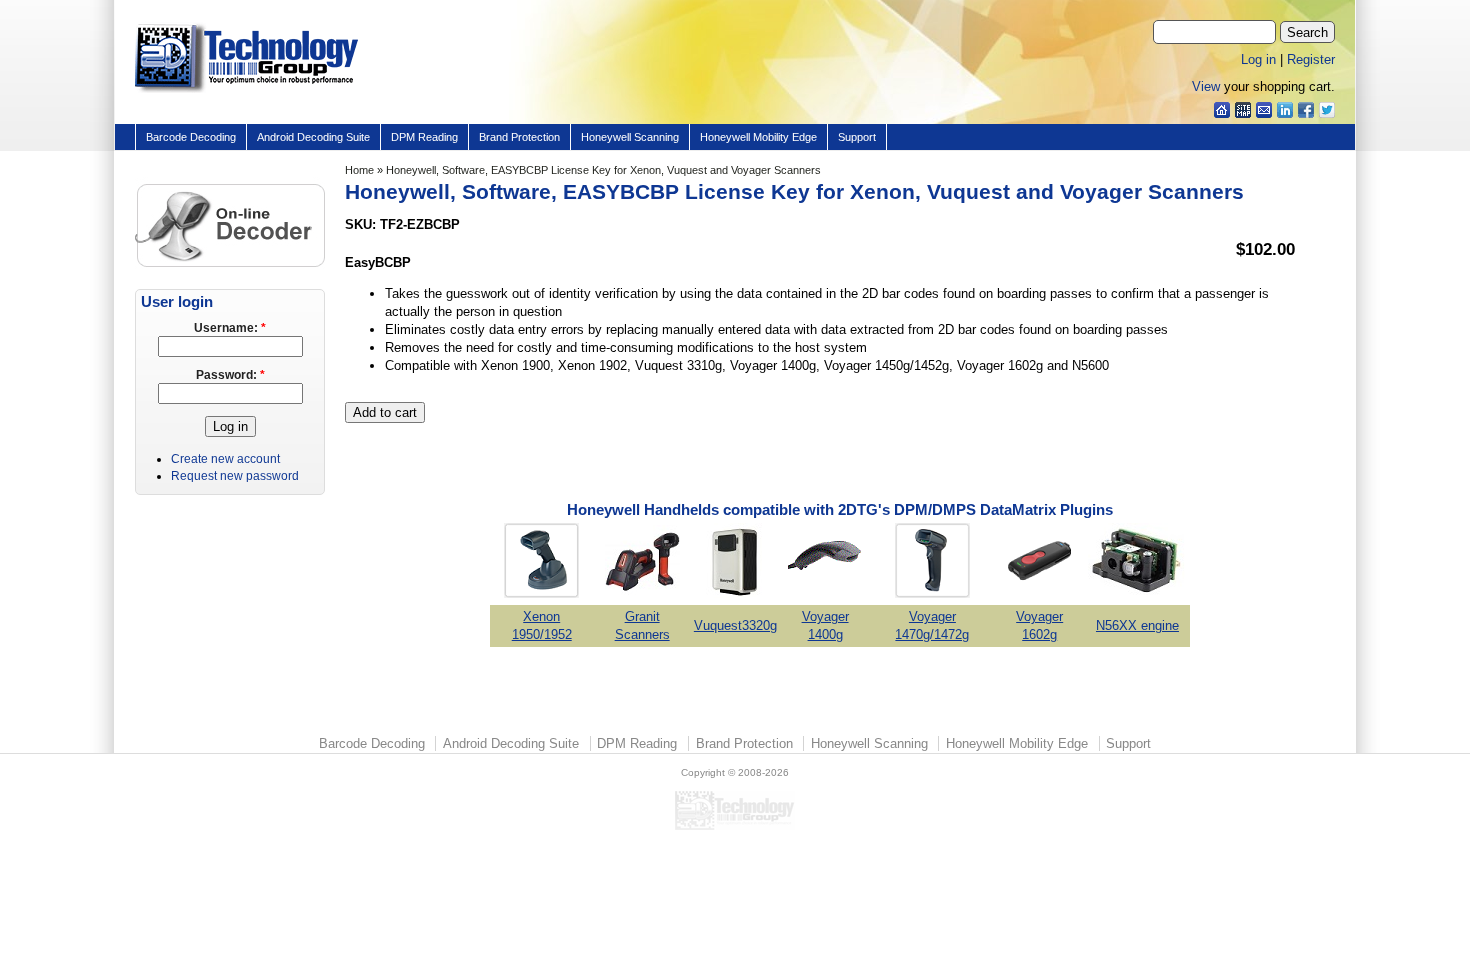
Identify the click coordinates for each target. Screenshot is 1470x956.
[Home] (246, 93)
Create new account (225, 459)
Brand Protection (519, 137)
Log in (1258, 59)
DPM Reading (424, 137)
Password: (230, 375)
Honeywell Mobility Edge (758, 137)
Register (1311, 59)
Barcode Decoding (191, 137)
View (1206, 86)
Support (857, 137)
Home (359, 170)
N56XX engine (1137, 625)
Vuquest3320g (735, 625)
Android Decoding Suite (313, 137)
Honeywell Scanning (630, 137)
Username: (230, 328)
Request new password (235, 476)
